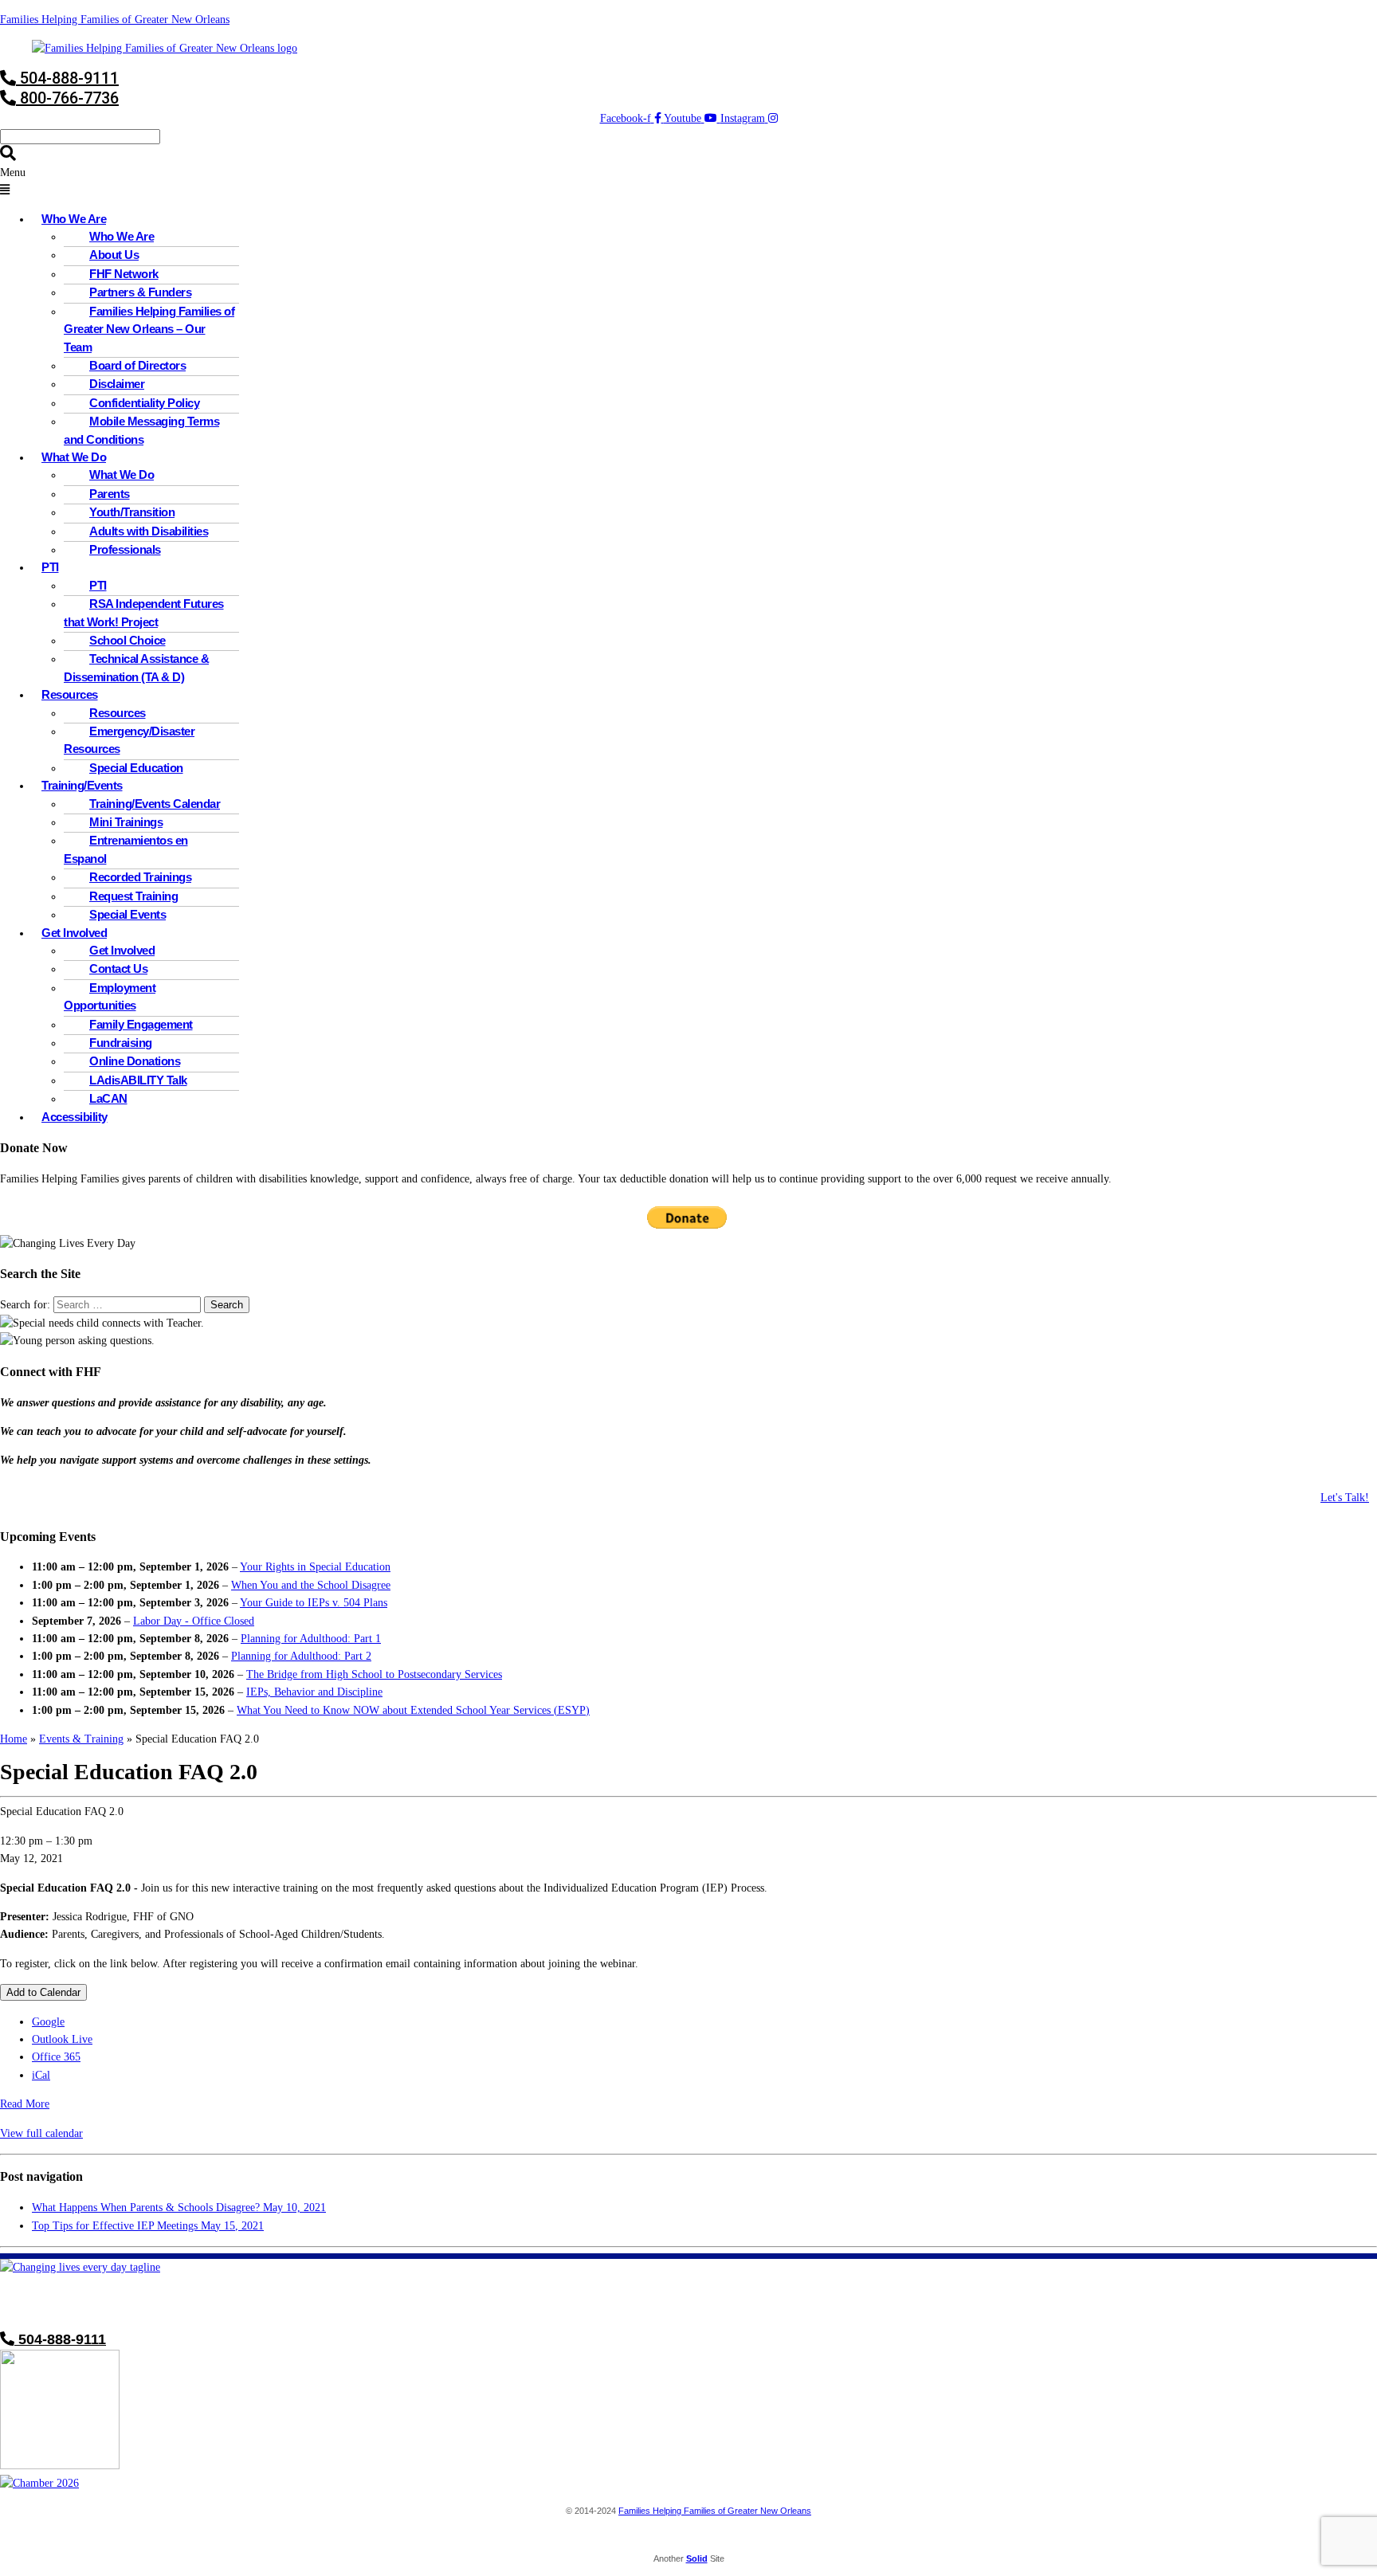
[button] (688, 182)
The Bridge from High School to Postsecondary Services (374, 1674)
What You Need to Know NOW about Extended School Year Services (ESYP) (413, 1710)
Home (14, 1739)
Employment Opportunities (110, 996)
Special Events (127, 914)
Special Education (136, 768)
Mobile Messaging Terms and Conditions (141, 430)
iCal (41, 2075)
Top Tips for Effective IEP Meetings (148, 2226)
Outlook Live (62, 2039)
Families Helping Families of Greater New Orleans (115, 20)
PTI (50, 567)
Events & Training (81, 1739)
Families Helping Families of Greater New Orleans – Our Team (149, 329)
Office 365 (56, 2057)
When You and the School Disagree (311, 1585)
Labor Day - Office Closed (194, 1621)
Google (48, 2022)
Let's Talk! (1345, 1498)
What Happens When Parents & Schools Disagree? (179, 2207)
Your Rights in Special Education (315, 1567)
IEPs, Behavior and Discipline (314, 1692)
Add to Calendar (43, 1992)
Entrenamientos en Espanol (126, 849)
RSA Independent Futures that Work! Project (144, 612)
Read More (25, 2104)
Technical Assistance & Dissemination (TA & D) (136, 667)
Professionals (125, 549)
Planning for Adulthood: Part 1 (311, 1639)
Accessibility (75, 1117)
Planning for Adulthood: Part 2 (301, 1656)
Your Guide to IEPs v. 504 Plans (314, 1603)
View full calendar (41, 2133)
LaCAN (108, 1098)
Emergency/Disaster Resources (129, 740)
